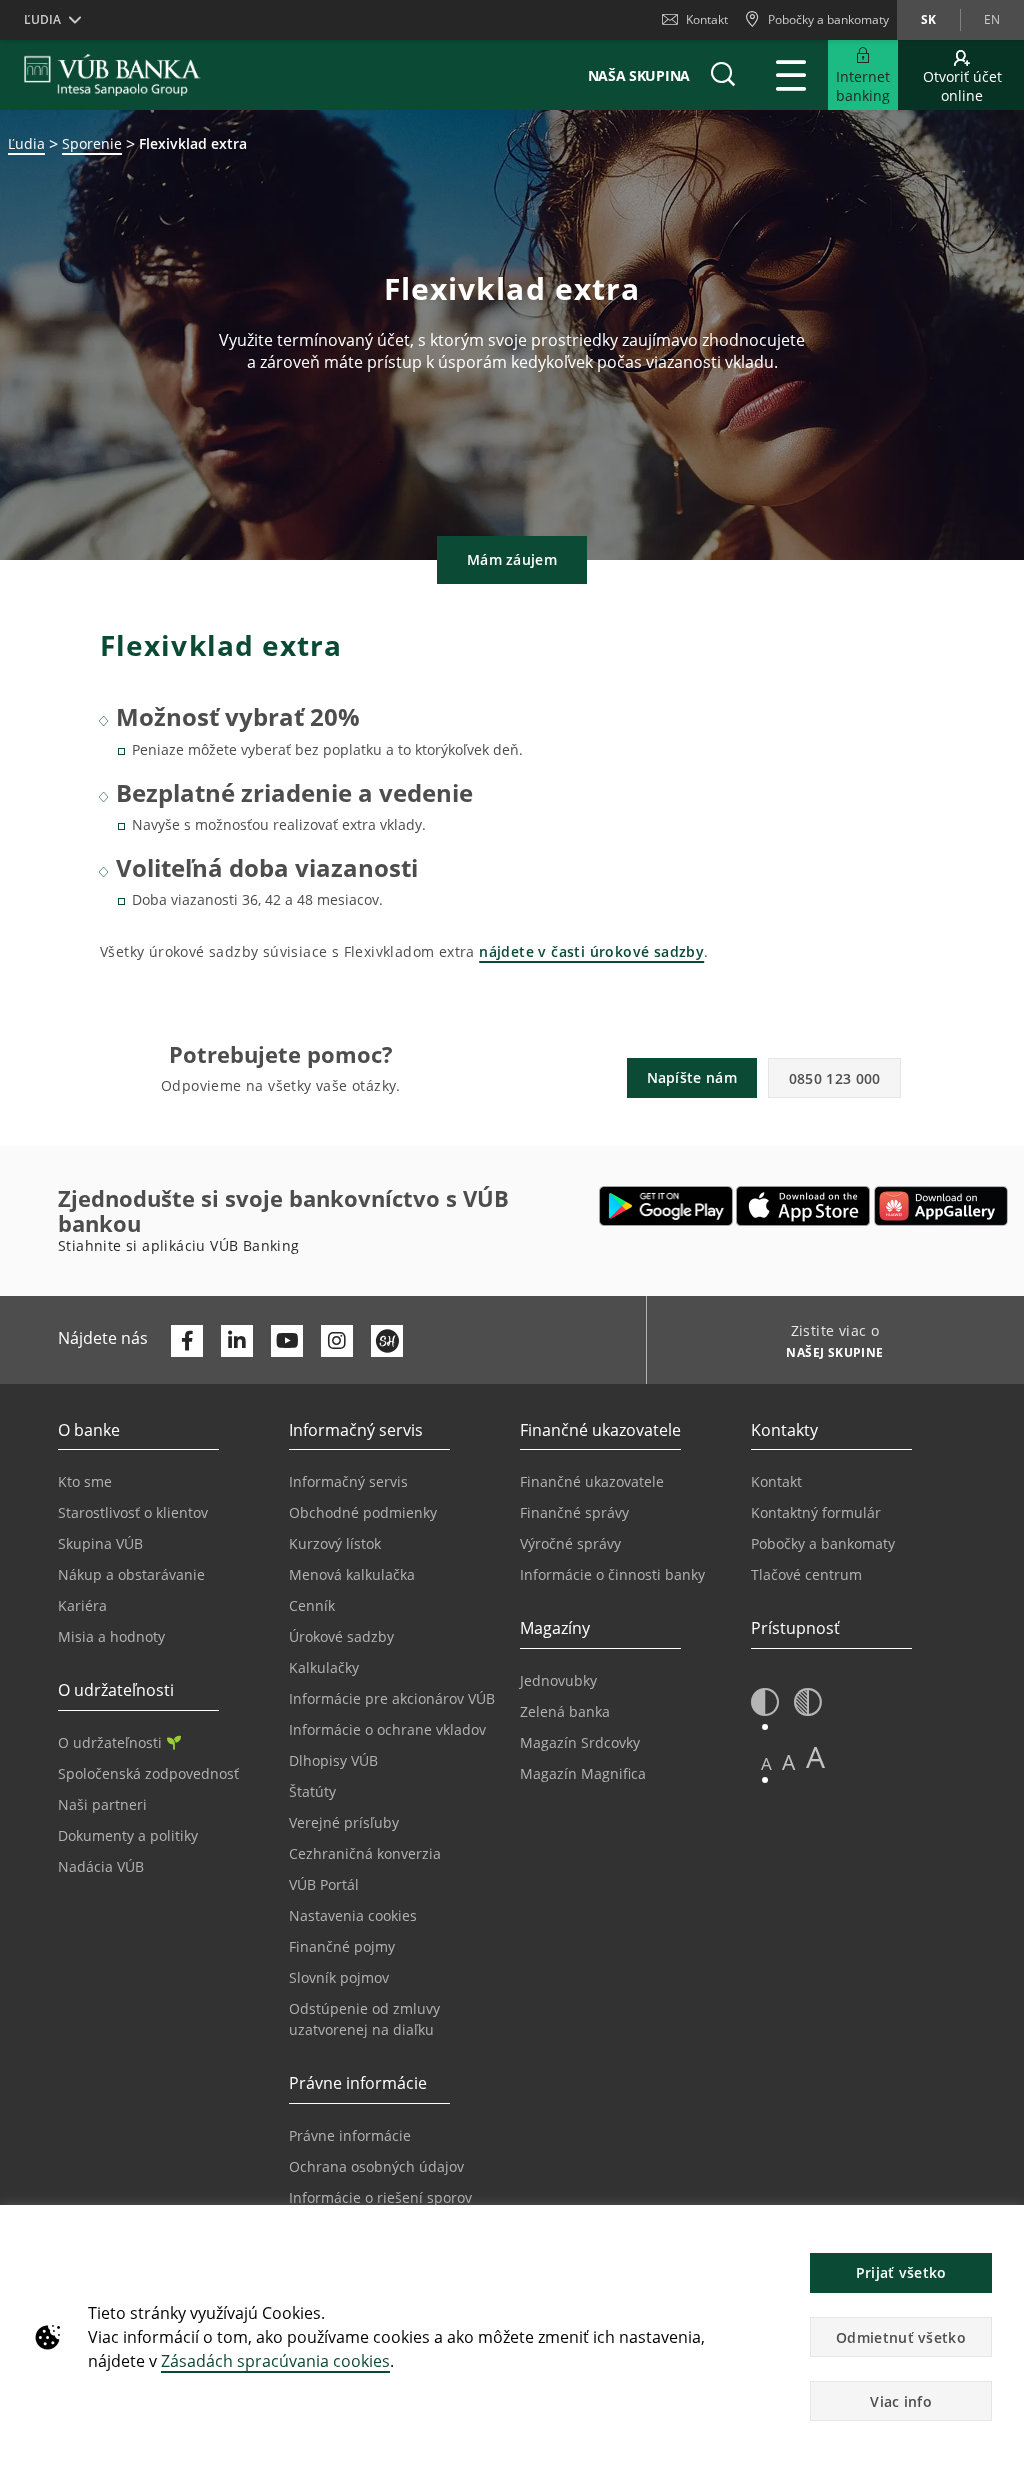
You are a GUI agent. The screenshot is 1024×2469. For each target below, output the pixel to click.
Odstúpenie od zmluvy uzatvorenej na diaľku (364, 2019)
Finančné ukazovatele (592, 1481)
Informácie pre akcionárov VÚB (392, 1698)
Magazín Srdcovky (580, 1742)
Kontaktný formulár (816, 1512)
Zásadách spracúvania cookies (275, 2361)
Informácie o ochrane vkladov (387, 1729)
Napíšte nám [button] (692, 1077)
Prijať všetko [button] (901, 2272)
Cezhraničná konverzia (365, 1853)
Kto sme (85, 1481)
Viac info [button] (901, 2401)
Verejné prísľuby (344, 1822)
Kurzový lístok (335, 1543)
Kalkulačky (324, 1667)
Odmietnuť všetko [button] (901, 2337)
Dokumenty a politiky (128, 1835)
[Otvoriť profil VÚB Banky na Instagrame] (337, 1341)
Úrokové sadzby (341, 1636)
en (992, 19)
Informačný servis (348, 1481)
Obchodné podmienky (363, 1512)
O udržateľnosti (110, 1742)
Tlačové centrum (806, 1574)
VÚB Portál (324, 1884)
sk (928, 19)
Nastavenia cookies (353, 1915)
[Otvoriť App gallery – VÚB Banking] (941, 1206)
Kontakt (707, 19)
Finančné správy (574, 1512)
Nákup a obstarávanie (131, 1574)
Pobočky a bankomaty (823, 1543)
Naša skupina (639, 75)
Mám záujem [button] (512, 559)
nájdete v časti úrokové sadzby (591, 951)
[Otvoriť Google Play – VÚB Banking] (666, 1206)
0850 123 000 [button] (835, 1078)
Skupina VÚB (100, 1543)
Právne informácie (350, 2135)
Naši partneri (102, 1804)
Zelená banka (565, 1711)
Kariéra (82, 1605)
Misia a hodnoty (111, 1636)
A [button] (766, 1763)
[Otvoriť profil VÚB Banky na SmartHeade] (387, 1341)
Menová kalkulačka (352, 1574)
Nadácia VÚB (101, 1866)
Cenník (312, 1605)
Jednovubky (558, 1680)
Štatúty (312, 1791)
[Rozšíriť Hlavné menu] (791, 75)
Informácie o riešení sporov (380, 2197)
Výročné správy (570, 1543)
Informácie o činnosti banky (612, 1574)
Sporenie (92, 143)
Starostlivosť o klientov (133, 1512)
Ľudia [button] (42, 19)
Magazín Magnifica (583, 1773)
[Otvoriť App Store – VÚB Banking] (803, 1206)
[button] (723, 75)
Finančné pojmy (342, 1946)
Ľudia (26, 143)
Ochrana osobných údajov (376, 2166)
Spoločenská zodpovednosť (148, 1773)
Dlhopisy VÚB (333, 1760)
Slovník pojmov (339, 1977)
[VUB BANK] (112, 75)
